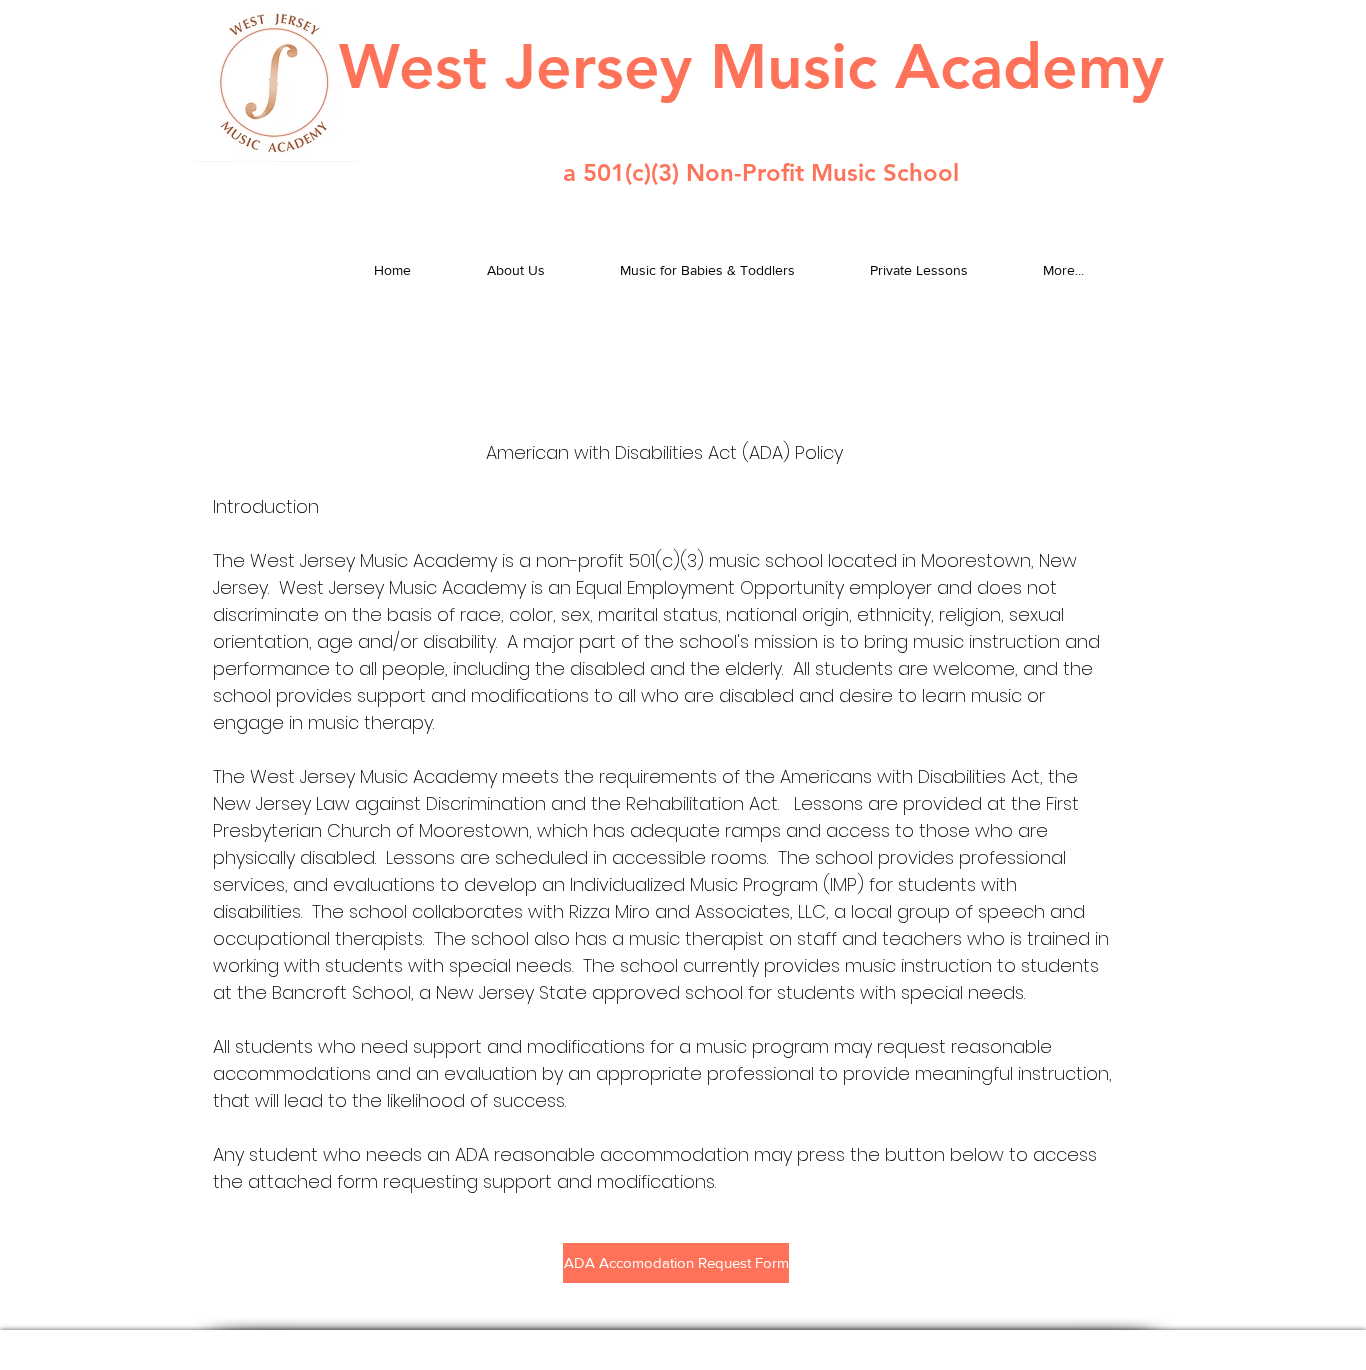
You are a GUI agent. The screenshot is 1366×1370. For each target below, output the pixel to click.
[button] (676, 1263)
